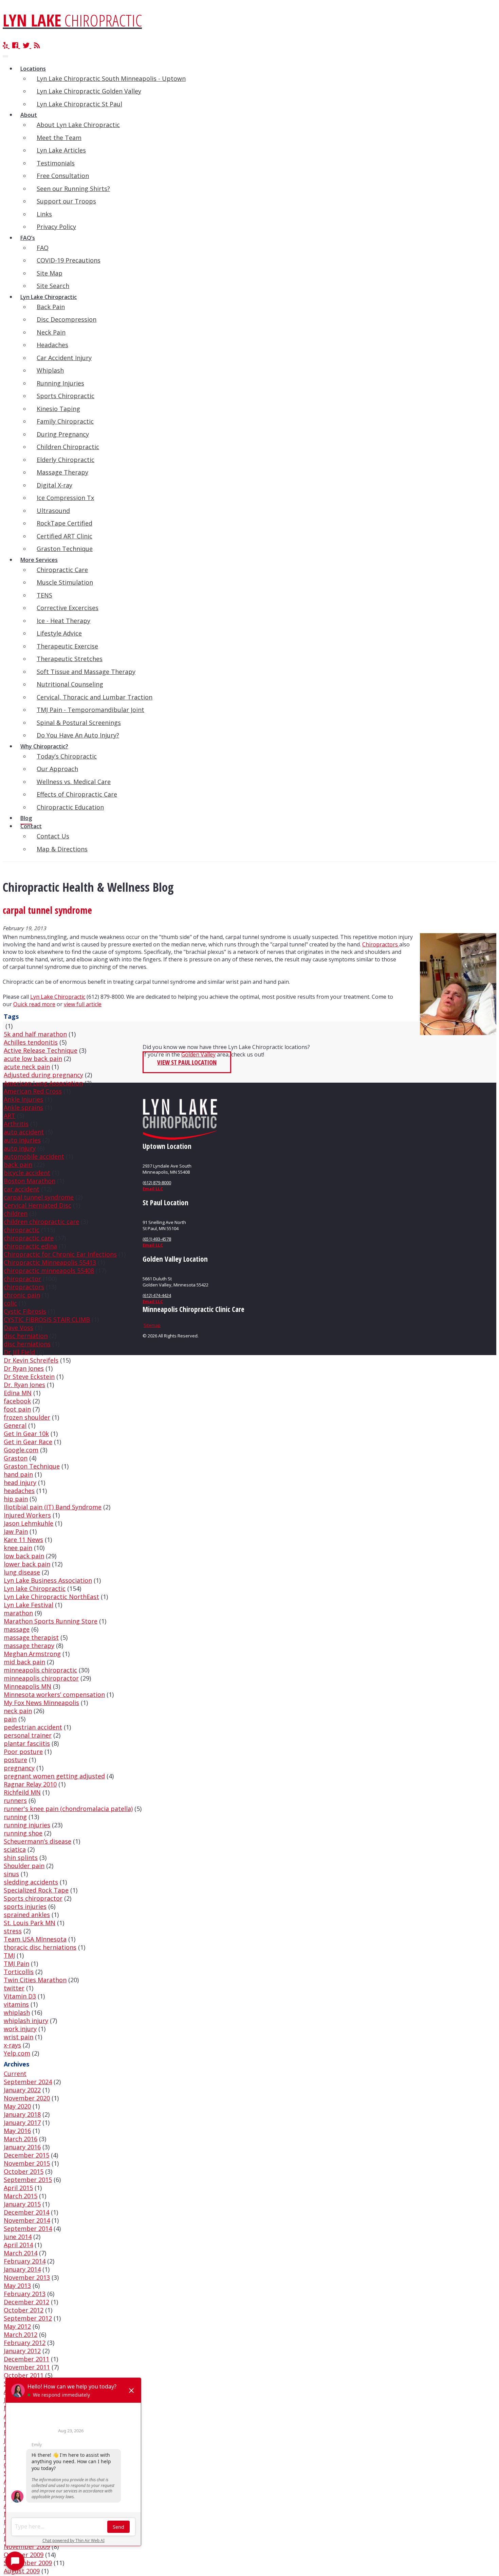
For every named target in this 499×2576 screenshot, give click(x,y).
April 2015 (18, 2188)
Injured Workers (27, 1515)
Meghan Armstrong (32, 1654)
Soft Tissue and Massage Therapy (86, 672)
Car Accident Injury (64, 358)
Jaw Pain (16, 1531)
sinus (11, 1874)
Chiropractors (381, 944)
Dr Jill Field (19, 1352)
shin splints (21, 1858)
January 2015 (22, 2204)
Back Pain (51, 307)
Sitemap (152, 1325)
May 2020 (17, 2106)
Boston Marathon (30, 1181)
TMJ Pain (16, 1964)
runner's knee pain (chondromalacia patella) (68, 1809)
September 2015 (28, 2180)
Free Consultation (63, 176)
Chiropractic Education (70, 807)
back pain (18, 1165)
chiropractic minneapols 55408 (49, 1271)
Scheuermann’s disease (38, 1841)
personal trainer (28, 1735)
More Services (39, 560)
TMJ (9, 1955)
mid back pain (24, 1662)
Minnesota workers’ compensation (54, 1694)
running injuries (27, 1825)
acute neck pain (27, 1067)
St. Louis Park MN (30, 1923)
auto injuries (22, 1140)
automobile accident (34, 1156)
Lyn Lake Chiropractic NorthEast (51, 1597)
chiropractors (24, 1287)
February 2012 (25, 2343)
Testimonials (56, 163)
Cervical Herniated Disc (38, 1205)
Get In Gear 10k (26, 1434)
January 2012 (22, 2351)
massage (17, 1629)
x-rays (12, 2045)
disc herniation (26, 1336)
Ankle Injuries (23, 1099)
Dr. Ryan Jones (24, 1385)
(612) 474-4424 (157, 1295)
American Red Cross (33, 1091)
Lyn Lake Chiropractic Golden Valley (89, 91)
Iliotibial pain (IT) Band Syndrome (53, 1507)
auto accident (24, 1132)
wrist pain (19, 2037)
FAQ (43, 248)
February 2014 (25, 2261)
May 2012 (17, 2326)
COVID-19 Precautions (69, 260)
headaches (19, 1491)
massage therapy (29, 1646)
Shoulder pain (24, 1866)
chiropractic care (29, 1238)
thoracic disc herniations (40, 1947)
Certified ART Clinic (64, 536)
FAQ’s (28, 238)
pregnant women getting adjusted (54, 1776)
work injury (20, 2029)
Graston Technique (65, 549)
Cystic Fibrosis (25, 1311)
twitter (14, 1988)
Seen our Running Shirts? (73, 189)
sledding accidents (31, 1882)
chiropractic (22, 1230)
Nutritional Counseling (70, 684)
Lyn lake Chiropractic (35, 1588)
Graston (16, 1458)
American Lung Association (43, 1083)
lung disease (22, 1572)
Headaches (52, 345)
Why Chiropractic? (44, 746)
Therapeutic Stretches (70, 659)
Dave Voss (19, 1328)
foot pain (17, 1409)
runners (15, 1800)
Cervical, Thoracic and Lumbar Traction (95, 697)
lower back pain (27, 1564)
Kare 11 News (23, 1540)
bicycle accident (27, 1173)
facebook (17, 1401)
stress (13, 1931)
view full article (83, 1004)
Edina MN (18, 1393)
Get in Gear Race (28, 1442)
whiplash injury (26, 2021)
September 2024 (28, 2082)
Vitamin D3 (20, 1996)
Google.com (21, 1450)
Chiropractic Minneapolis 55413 (50, 1262)
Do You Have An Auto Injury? (78, 735)
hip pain (16, 1499)
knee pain (18, 1548)
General (15, 1425)
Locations (33, 69)
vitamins (16, 2004)
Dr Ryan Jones (24, 1368)
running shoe (23, 1833)
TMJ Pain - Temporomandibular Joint (90, 710)
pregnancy (19, 1768)
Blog (26, 818)
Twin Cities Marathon (35, 1980)
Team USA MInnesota (35, 1939)
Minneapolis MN (27, 1686)
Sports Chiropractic (66, 396)
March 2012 (21, 2334)
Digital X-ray (54, 485)
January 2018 (22, 2114)
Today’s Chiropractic (67, 756)
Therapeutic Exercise (67, 646)
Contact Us (53, 836)
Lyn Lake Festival (29, 1605)
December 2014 (26, 2212)
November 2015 (27, 2163)
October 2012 (24, 2310)
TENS (44, 595)
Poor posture (23, 1752)
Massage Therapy (62, 472)
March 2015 (21, 2196)
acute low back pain (33, 1059)
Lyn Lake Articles (61, 150)
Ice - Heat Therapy (63, 621)
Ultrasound (53, 511)
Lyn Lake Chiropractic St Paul (79, 104)
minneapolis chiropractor (41, 1678)
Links (44, 214)
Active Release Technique (41, 1050)
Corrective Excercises (68, 608)
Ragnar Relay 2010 (30, 1784)
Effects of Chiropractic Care (77, 794)
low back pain (24, 1556)
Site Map (50, 273)
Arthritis (16, 1124)
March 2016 (21, 2139)
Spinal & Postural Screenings (79, 723)
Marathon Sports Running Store (51, 1621)
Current (15, 2074)
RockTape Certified (64, 523)
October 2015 (24, 2171)
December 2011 (26, 2359)
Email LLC (153, 1189)
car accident (22, 1189)
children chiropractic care (41, 1222)
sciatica (15, 1849)
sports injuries (25, 1906)
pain (10, 1719)
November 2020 (27, 2098)
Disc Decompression (67, 319)
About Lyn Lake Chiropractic (78, 125)
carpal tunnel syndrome (39, 1197)
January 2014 (22, 2269)
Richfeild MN (22, 1792)
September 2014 (28, 2228)
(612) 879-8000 (157, 1183)
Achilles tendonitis (31, 1042)
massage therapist (31, 1637)
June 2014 (18, 2237)
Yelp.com (17, 2053)
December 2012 (26, 2302)
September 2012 (28, 2318)
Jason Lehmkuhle (29, 1523)
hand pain (18, 1474)
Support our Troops (66, 201)
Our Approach (57, 769)
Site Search (53, 286)
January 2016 (22, 2147)
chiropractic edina (30, 1246)
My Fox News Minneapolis (41, 1703)
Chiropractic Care (62, 570)
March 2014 (21, 2253)
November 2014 (27, 2220)
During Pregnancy (63, 434)
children (16, 1213)
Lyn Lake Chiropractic (49, 297)
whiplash (17, 2012)
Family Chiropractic (65, 421)
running (15, 1817)
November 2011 (27, 2367)
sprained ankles (27, 1915)
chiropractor (22, 1279)
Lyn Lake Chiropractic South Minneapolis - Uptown (111, 78)
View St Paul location (187, 1062)
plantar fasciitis (27, 1743)
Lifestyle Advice (59, 633)
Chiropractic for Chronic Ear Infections (60, 1254)
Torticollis (19, 1972)
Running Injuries (60, 383)
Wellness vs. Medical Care (74, 782)
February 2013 (25, 2294)
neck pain (18, 1711)
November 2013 (27, 2277)
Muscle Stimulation (65, 582)
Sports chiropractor (33, 1898)
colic (10, 1303)
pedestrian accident (33, 1727)
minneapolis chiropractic (40, 1670)
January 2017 (22, 2122)
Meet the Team (59, 138)
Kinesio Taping (58, 409)
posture (15, 1760)
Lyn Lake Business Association (48, 1580)
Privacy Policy (56, 227)
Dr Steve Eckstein (29, 1376)
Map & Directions (62, 849)
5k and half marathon (35, 1034)
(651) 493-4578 (157, 1239)
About (29, 115)
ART (10, 1116)
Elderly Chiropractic (66, 460)
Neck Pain (51, 332)
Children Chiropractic (68, 447)
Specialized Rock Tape (36, 1890)
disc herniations (27, 1344)
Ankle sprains (23, 1107)
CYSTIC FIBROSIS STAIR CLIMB (47, 1319)
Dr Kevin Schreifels (31, 1360)
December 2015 (26, 2155)
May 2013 (17, 2286)
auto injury (20, 1148)
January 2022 (22, 2090)
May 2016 (17, 2131)
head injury (20, 1482)
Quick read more (34, 1004)
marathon (18, 1613)
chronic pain (22, 1295)
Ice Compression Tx (65, 498)
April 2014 (18, 2245)
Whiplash (50, 370)
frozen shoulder (27, 1417)
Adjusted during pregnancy (43, 1075)
